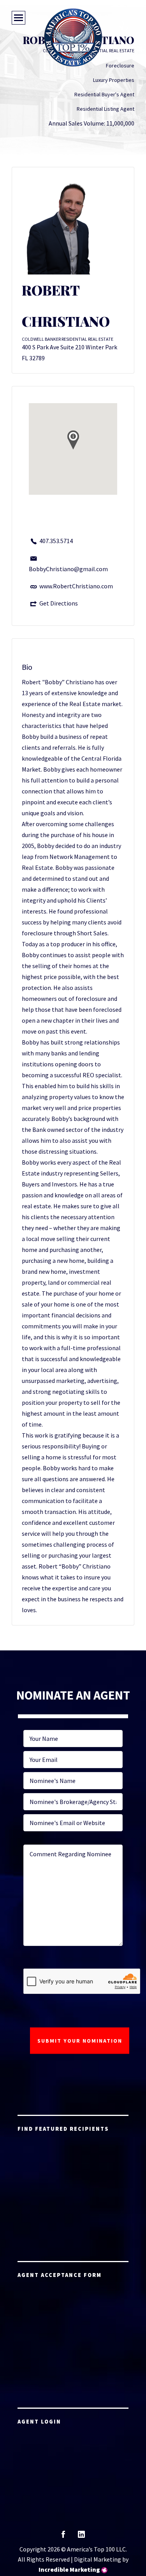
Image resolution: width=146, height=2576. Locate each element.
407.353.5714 (56, 541)
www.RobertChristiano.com (76, 586)
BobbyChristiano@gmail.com (68, 569)
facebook (63, 2537)
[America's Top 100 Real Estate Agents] (73, 37)
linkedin (81, 2537)
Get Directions (59, 603)
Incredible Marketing (69, 2569)
